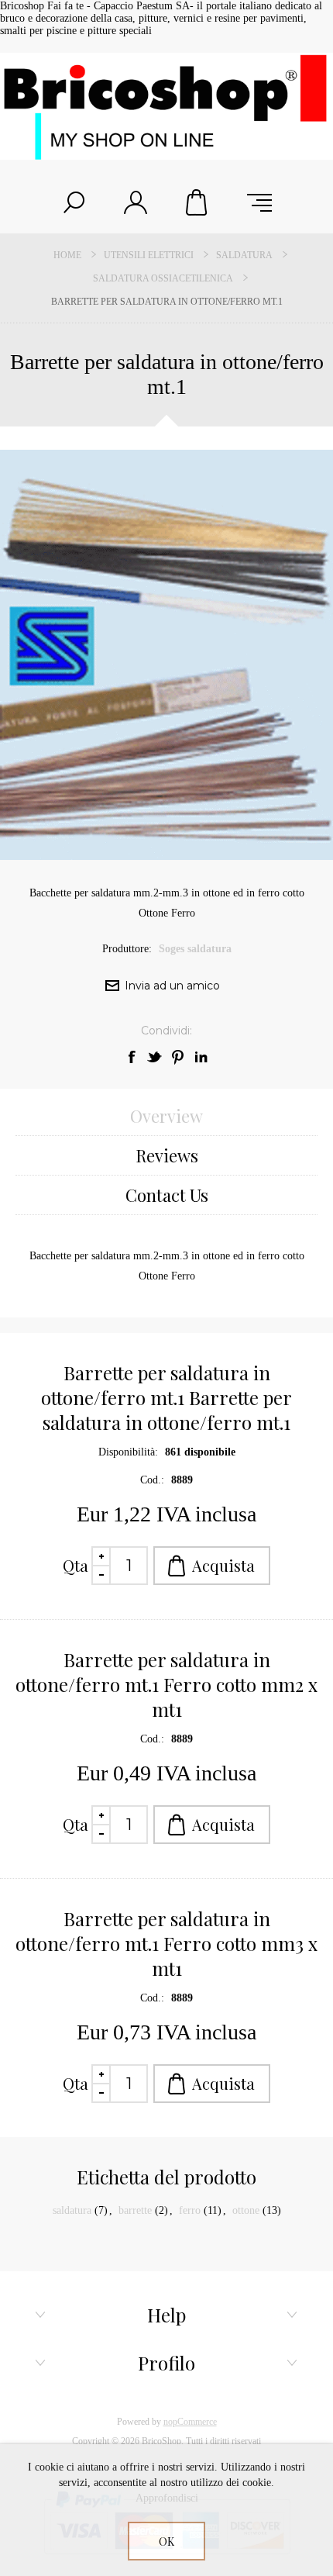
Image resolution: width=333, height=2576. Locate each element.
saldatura (72, 2210)
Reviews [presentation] (167, 1155)
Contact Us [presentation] (167, 1195)
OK (166, 2541)
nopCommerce (190, 2422)
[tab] (166, 1116)
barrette (135, 2210)
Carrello (197, 202)
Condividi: (166, 1031)
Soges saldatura (195, 949)
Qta (76, 1565)
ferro (190, 2210)
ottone (246, 2210)
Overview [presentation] (166, 1116)
